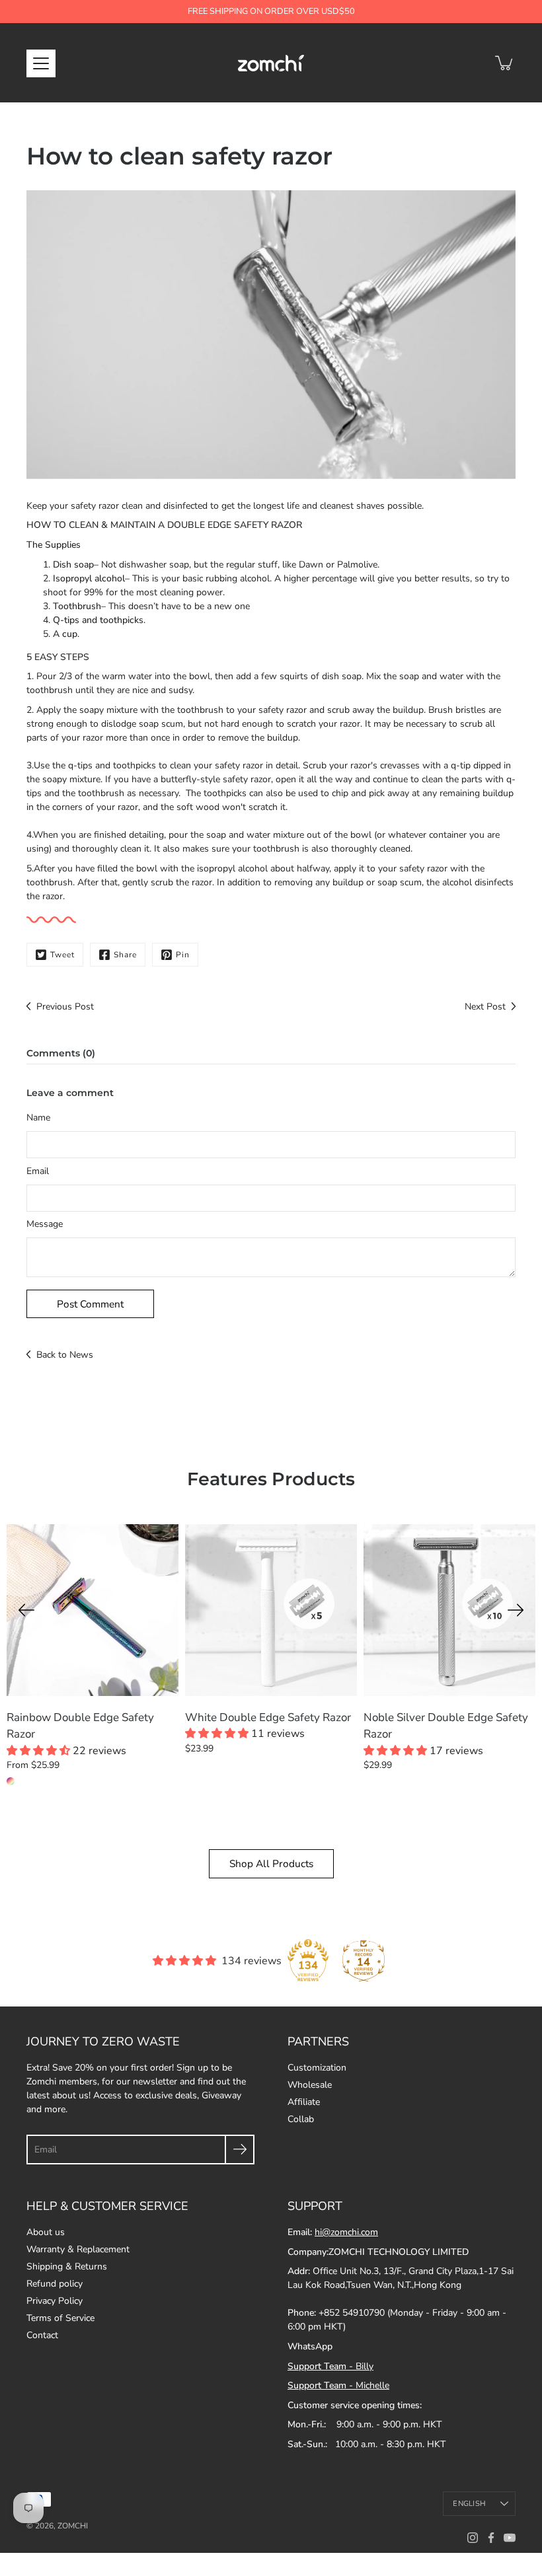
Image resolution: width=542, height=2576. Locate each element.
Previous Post (65, 1007)
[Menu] (41, 63)
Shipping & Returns (67, 2266)
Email (38, 1171)
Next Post (485, 1007)
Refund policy (55, 2284)
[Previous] (26, 1610)
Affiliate (304, 2102)
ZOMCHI (73, 2526)
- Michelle (338, 2385)
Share (125, 955)
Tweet (62, 955)
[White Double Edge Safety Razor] (271, 1610)
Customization (317, 2068)
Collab (301, 2119)
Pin (183, 955)
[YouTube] (510, 2538)
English (469, 2504)
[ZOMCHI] (271, 63)
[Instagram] (473, 2538)
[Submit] (240, 2150)
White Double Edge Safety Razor (268, 1717)
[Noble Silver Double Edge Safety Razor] (449, 1610)
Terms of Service (60, 2318)
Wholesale (310, 2085)
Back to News (65, 1355)
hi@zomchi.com (346, 2232)
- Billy (330, 2366)
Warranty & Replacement (78, 2249)
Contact (42, 2335)
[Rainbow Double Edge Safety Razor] (93, 1610)
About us (46, 2232)
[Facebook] (491, 2538)
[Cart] (505, 63)
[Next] (516, 1610)
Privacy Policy (55, 2301)
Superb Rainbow (11, 1781)
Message (45, 1224)
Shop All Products (271, 1863)
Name (38, 1118)
